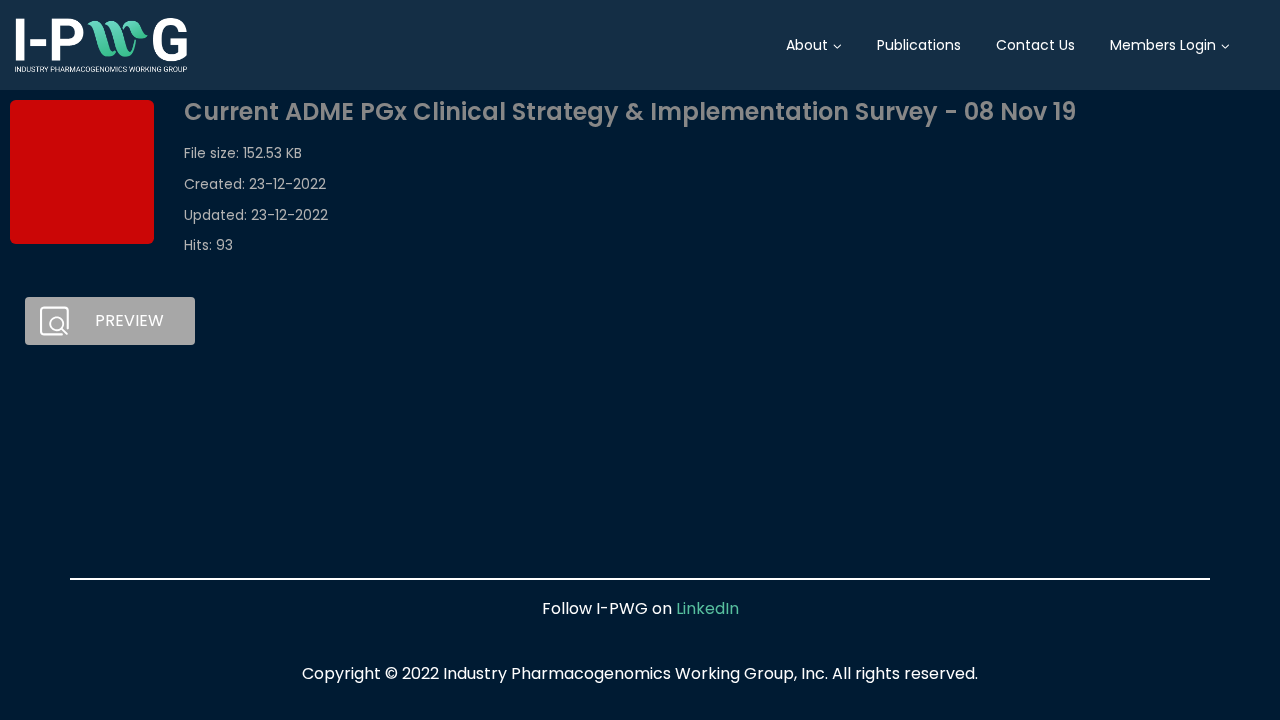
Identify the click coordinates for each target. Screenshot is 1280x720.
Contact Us (1035, 45)
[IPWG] (101, 45)
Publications (919, 45)
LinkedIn (707, 608)
